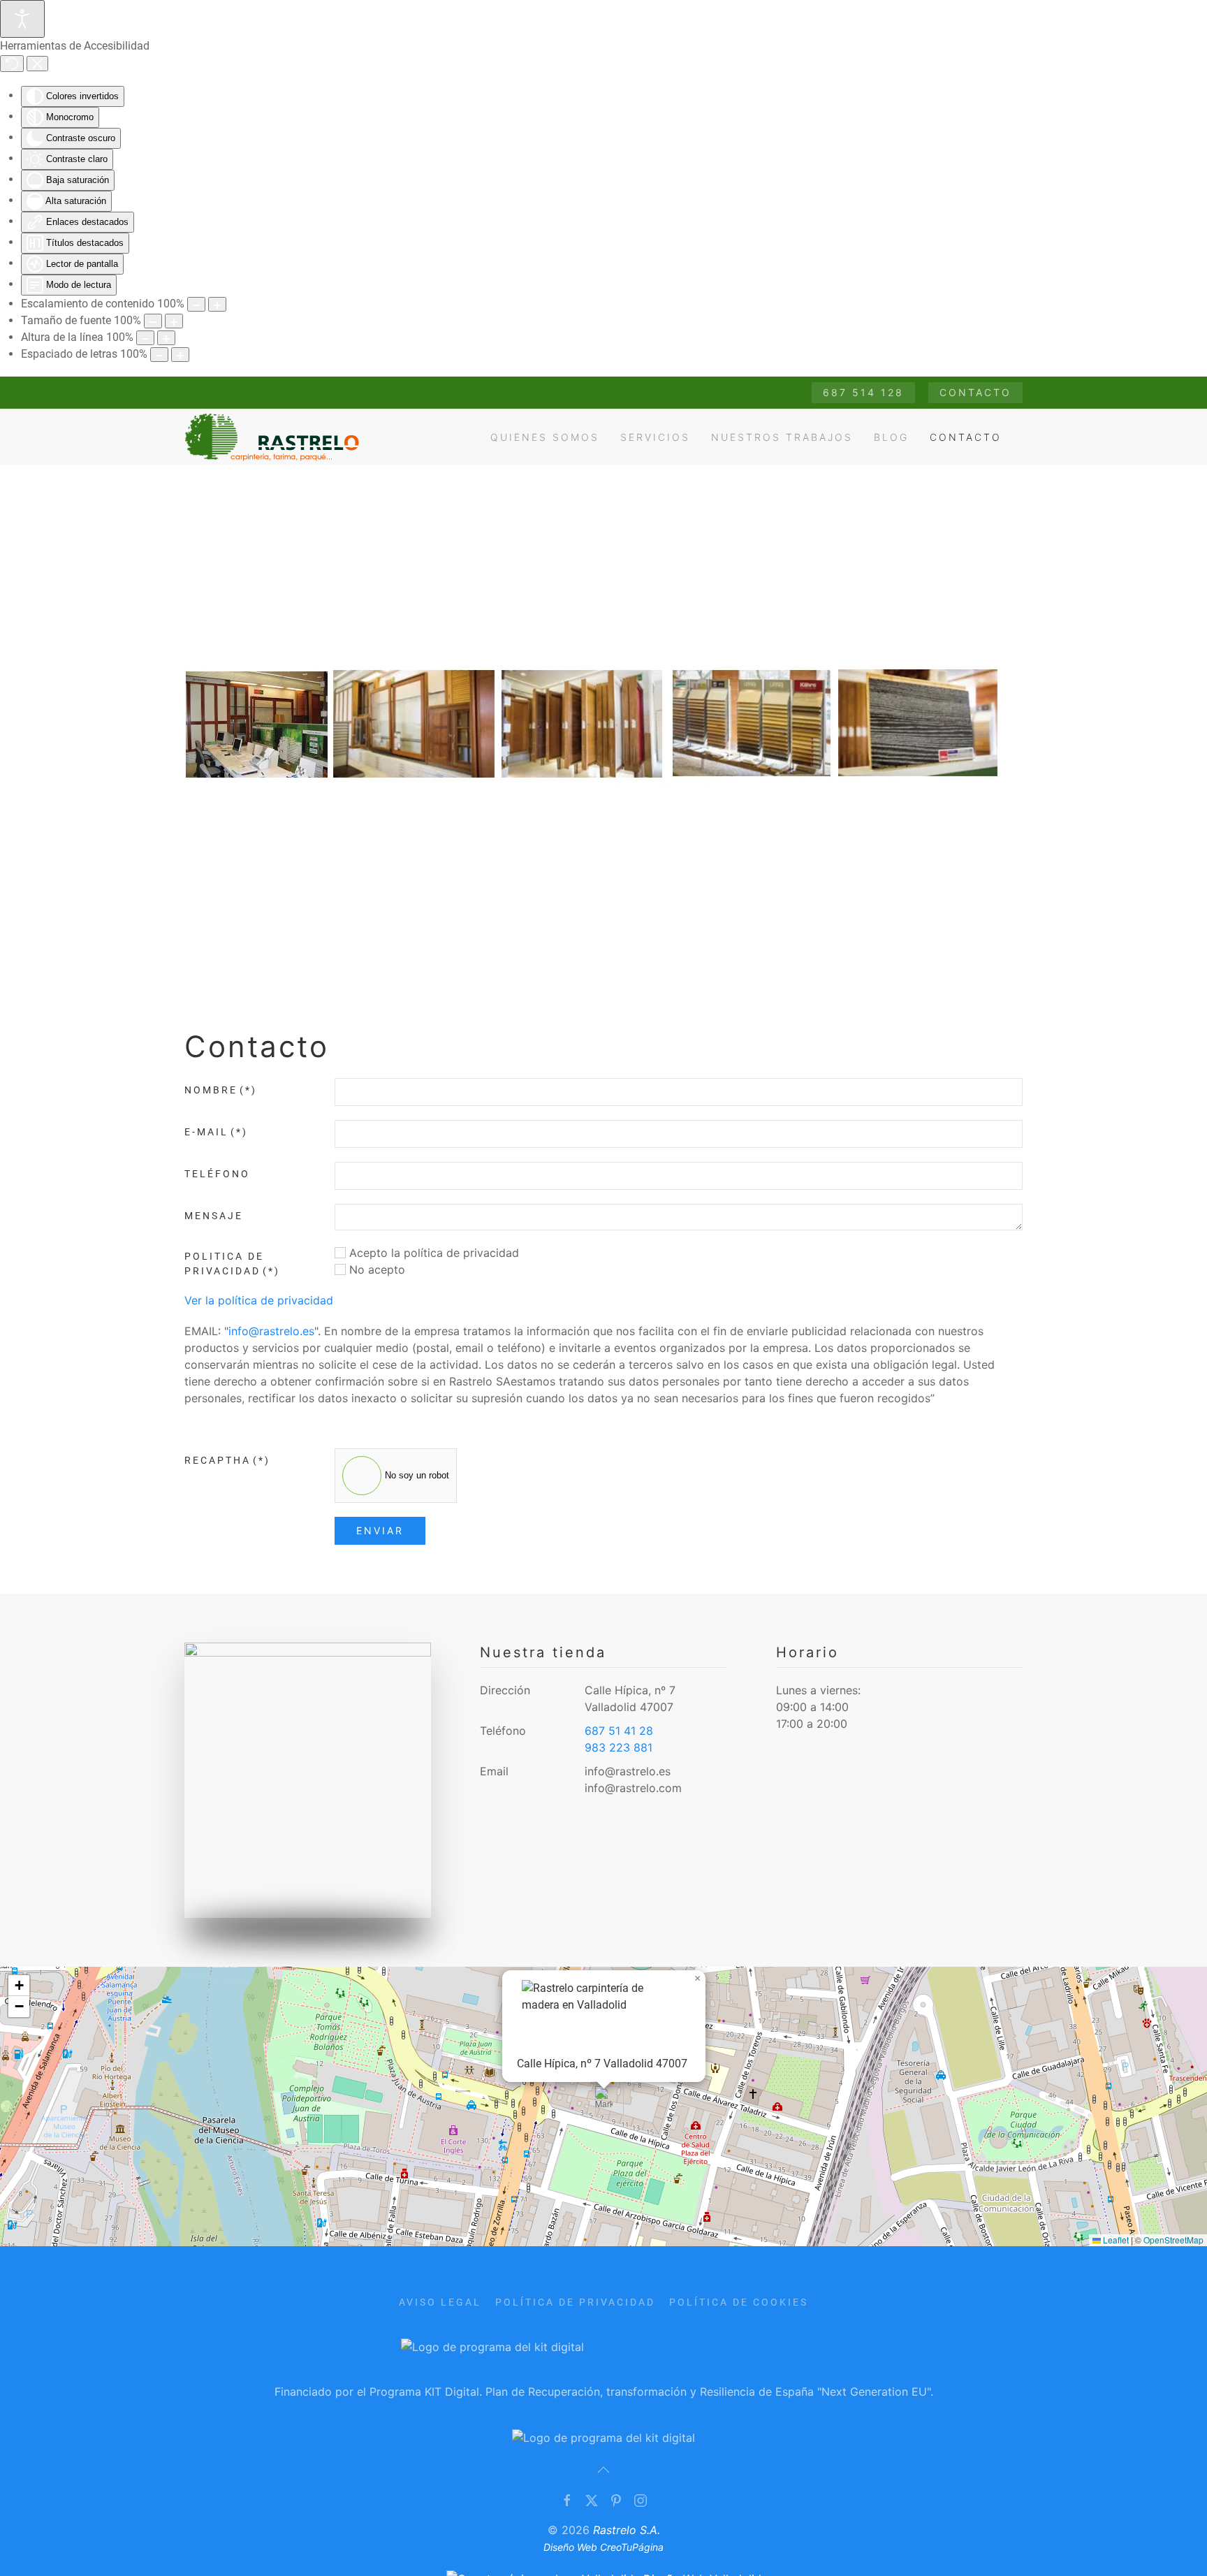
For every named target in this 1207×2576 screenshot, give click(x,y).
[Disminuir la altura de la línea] (145, 338)
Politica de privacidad (232, 1264)
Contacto (966, 437)
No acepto (375, 1269)
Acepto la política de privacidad (432, 1253)
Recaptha (227, 1460)
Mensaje (214, 1216)
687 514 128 (863, 392)
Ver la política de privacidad (259, 1300)
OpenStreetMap (1173, 2240)
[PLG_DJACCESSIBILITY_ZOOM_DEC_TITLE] (196, 304)
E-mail (216, 1132)
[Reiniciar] (12, 64)
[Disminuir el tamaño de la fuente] (153, 321)
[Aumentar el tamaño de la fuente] (174, 321)
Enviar (380, 1530)
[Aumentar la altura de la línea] (166, 338)
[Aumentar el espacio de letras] (180, 355)
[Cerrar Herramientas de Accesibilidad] (37, 64)
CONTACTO (975, 392)
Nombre (221, 1090)
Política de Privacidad (575, 2302)
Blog (891, 437)
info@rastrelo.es (271, 1331)
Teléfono (217, 1174)
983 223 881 (619, 1747)
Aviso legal (440, 2302)
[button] (604, 2101)
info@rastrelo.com (633, 1788)
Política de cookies (739, 2302)
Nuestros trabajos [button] (782, 437)
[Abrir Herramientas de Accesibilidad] (22, 19)
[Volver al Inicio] (275, 437)
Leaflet (1115, 2240)
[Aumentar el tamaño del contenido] (217, 304)
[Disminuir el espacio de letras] (159, 355)
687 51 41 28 (619, 1731)
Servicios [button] (655, 437)
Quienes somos (545, 437)
